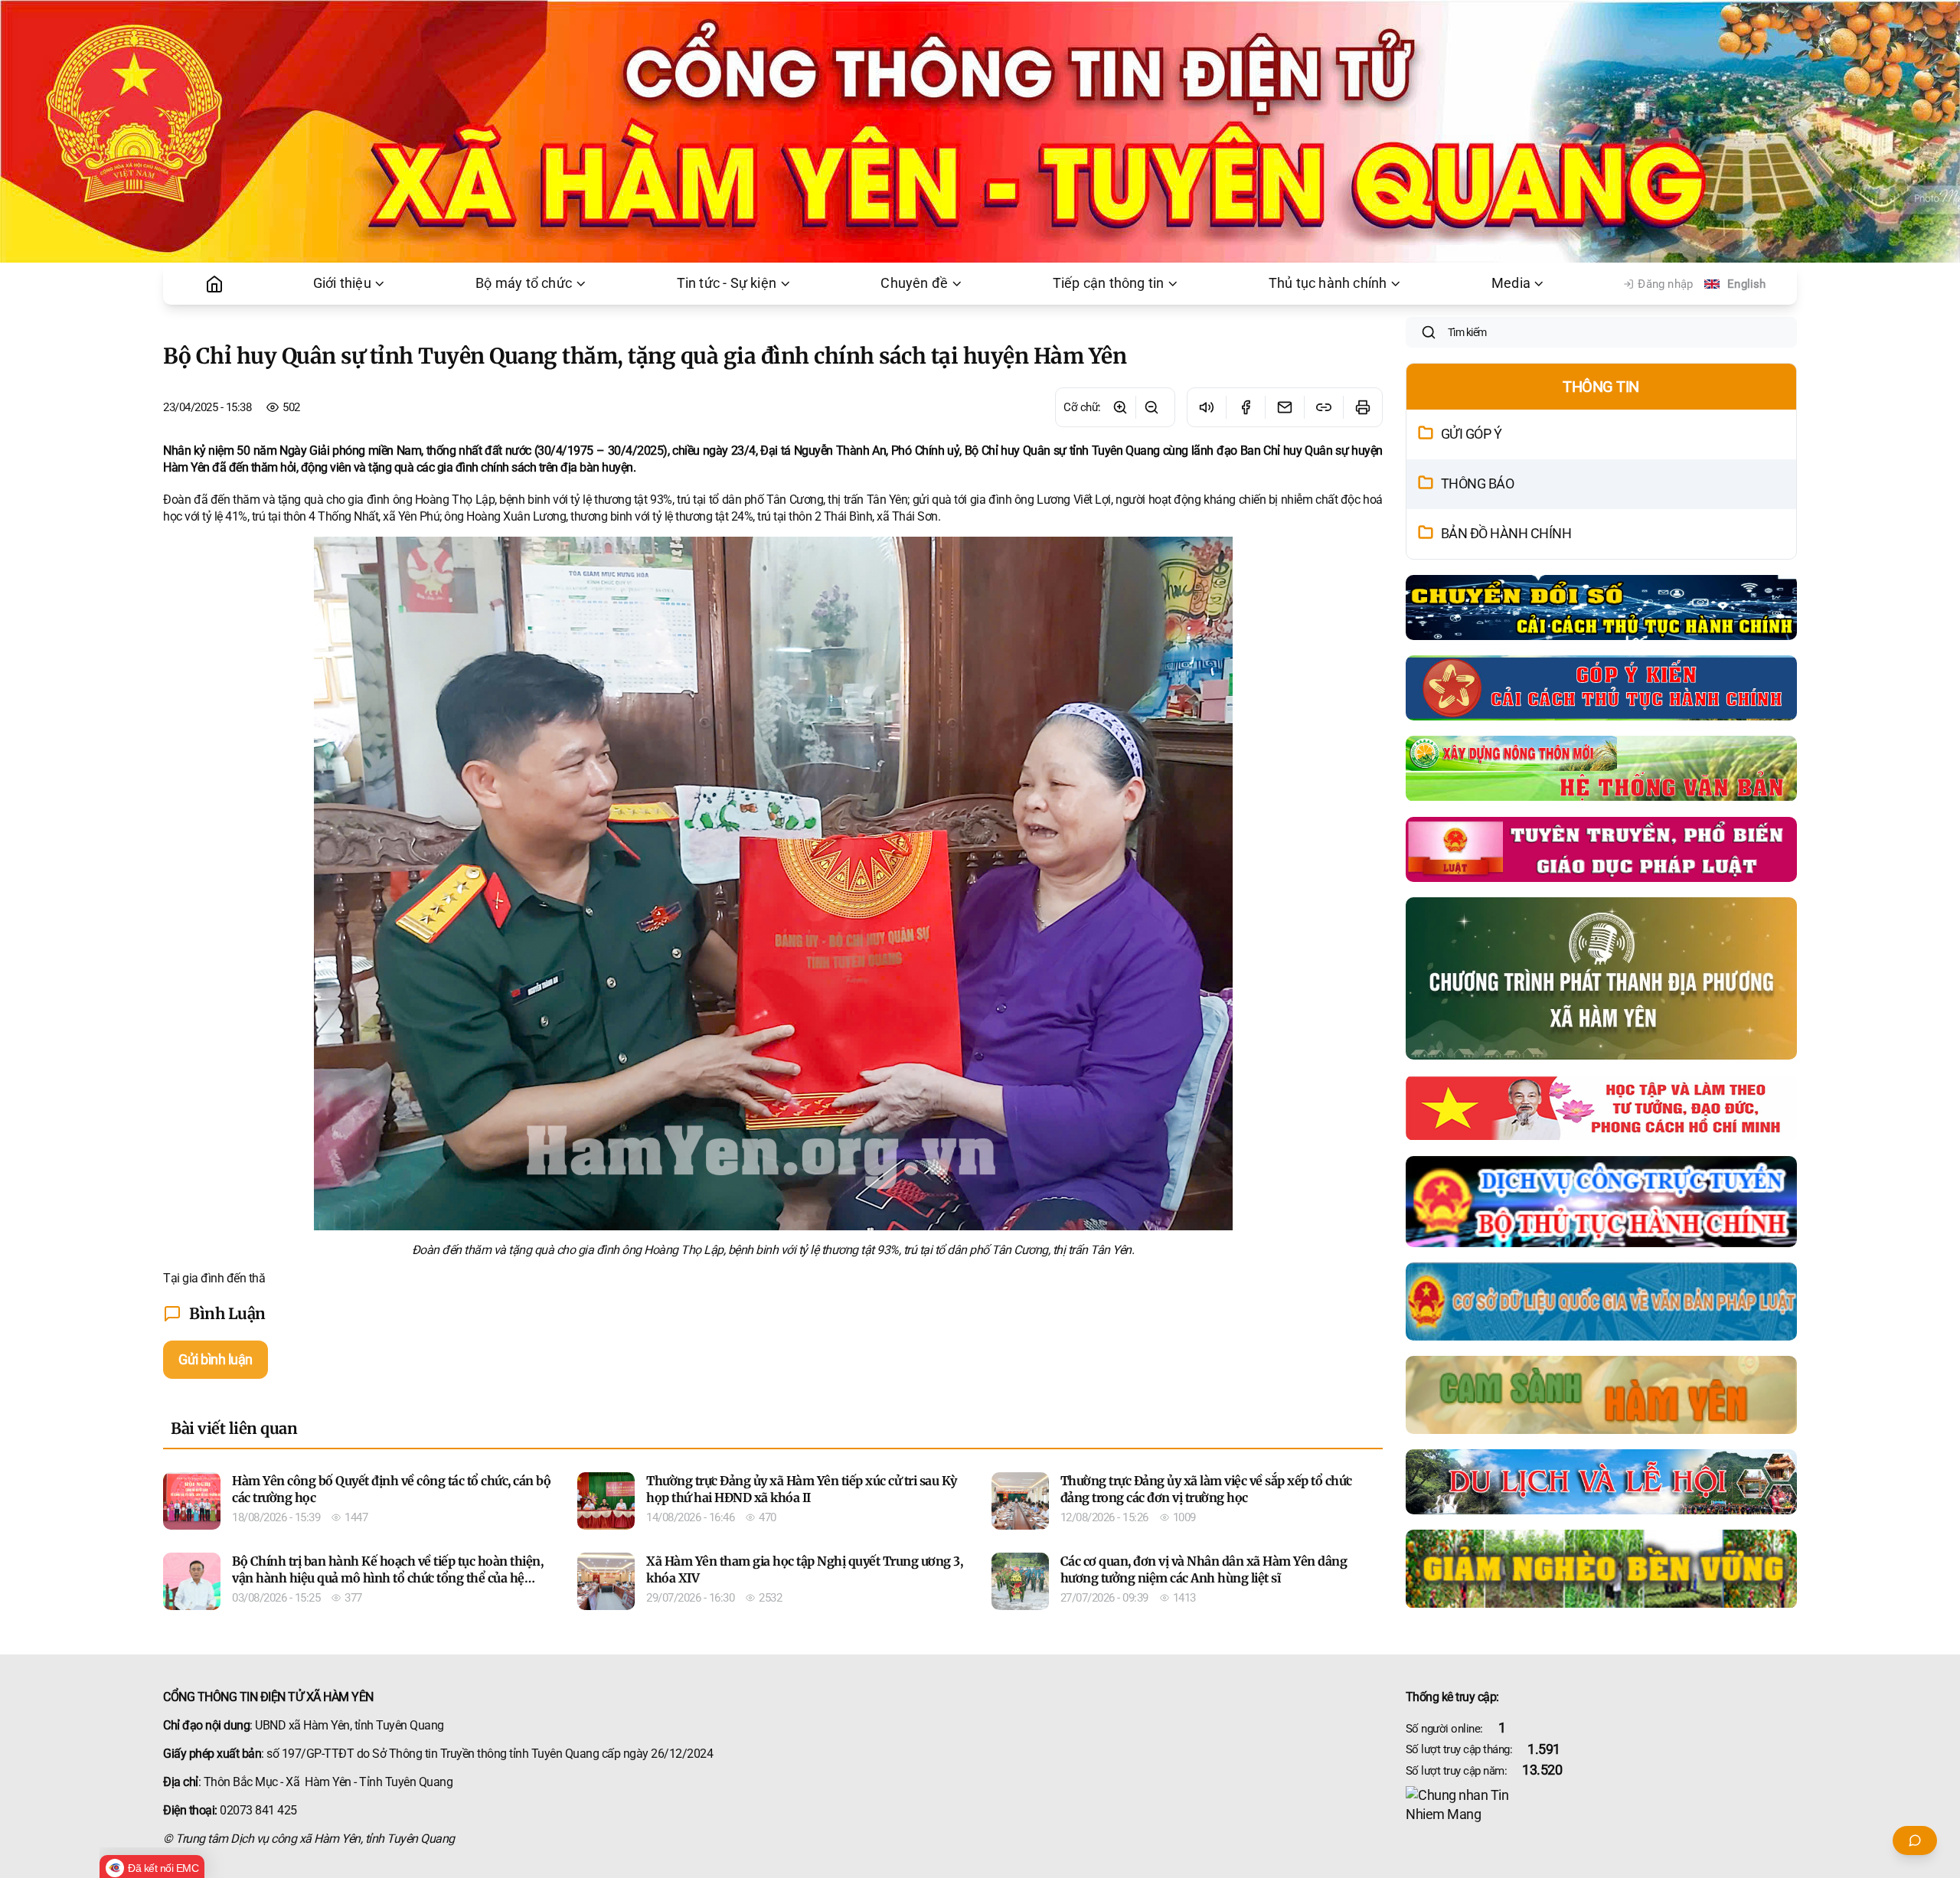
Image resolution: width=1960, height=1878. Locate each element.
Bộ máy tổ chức (524, 283)
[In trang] (1362, 407)
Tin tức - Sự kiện (727, 283)
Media (1511, 283)
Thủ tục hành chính (1328, 283)
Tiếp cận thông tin (1109, 283)
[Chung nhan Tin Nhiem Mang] (1601, 1805)
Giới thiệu (342, 283)
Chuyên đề (914, 283)
